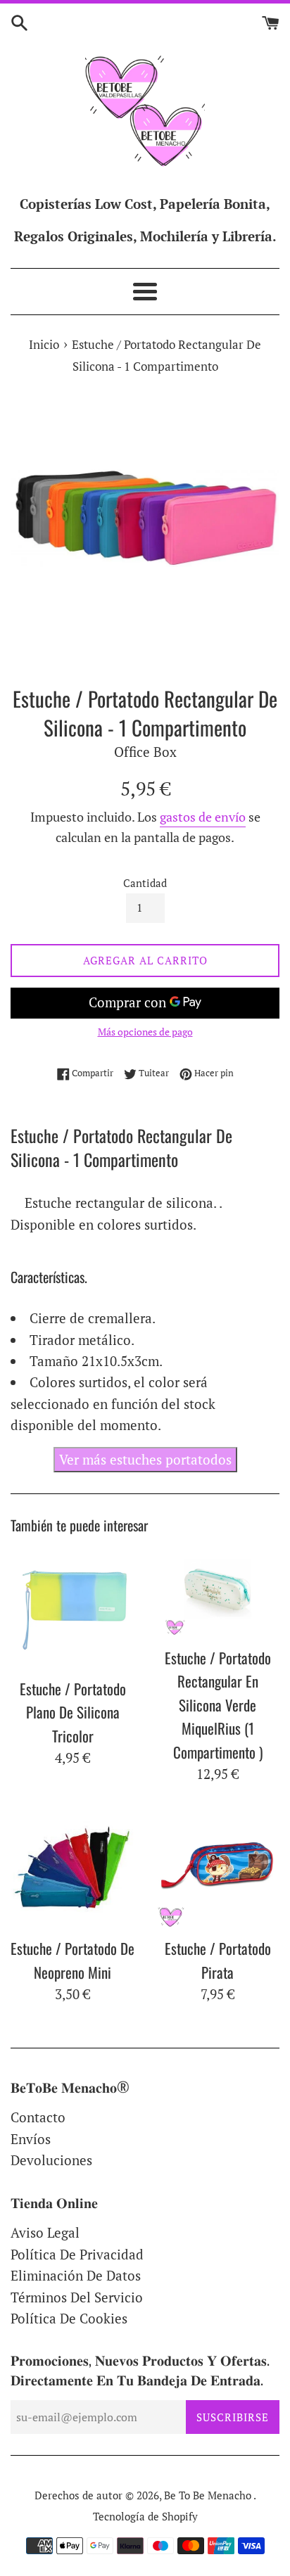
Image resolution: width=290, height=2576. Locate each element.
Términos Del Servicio (77, 2297)
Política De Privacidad (77, 2254)
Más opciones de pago (145, 1032)
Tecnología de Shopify (145, 2516)
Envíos (31, 2139)
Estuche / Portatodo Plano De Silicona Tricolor (73, 1712)
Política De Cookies (69, 2318)
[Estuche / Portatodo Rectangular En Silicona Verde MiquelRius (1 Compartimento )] (217, 1593)
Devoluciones (51, 2160)
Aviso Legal (45, 2232)
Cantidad (145, 883)
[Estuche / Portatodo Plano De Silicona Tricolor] (72, 1608)
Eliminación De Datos (76, 2275)
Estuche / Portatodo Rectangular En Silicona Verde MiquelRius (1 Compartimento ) (218, 1705)
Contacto (38, 2117)
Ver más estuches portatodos (145, 1459)
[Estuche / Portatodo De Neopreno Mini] (72, 1868)
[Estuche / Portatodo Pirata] (217, 1868)
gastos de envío (203, 817)
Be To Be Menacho (209, 2495)
